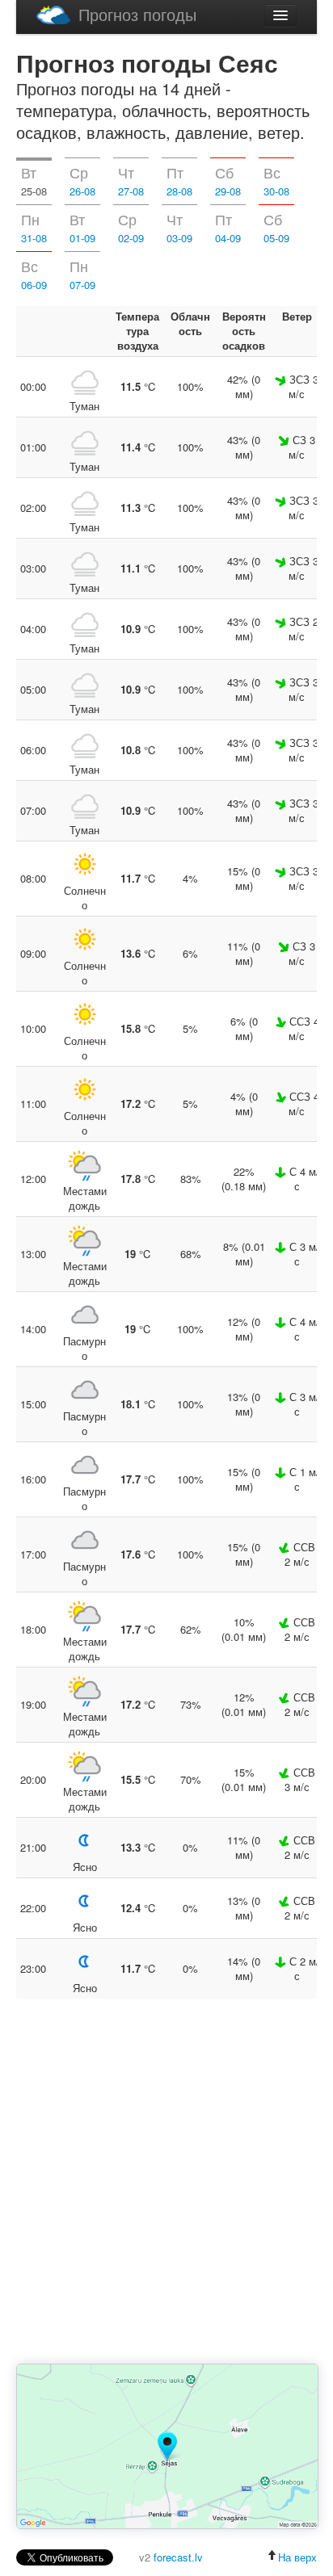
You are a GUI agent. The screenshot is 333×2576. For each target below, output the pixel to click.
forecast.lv (178, 2557)
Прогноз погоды (137, 14)
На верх (297, 2557)
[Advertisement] (166, 2183)
